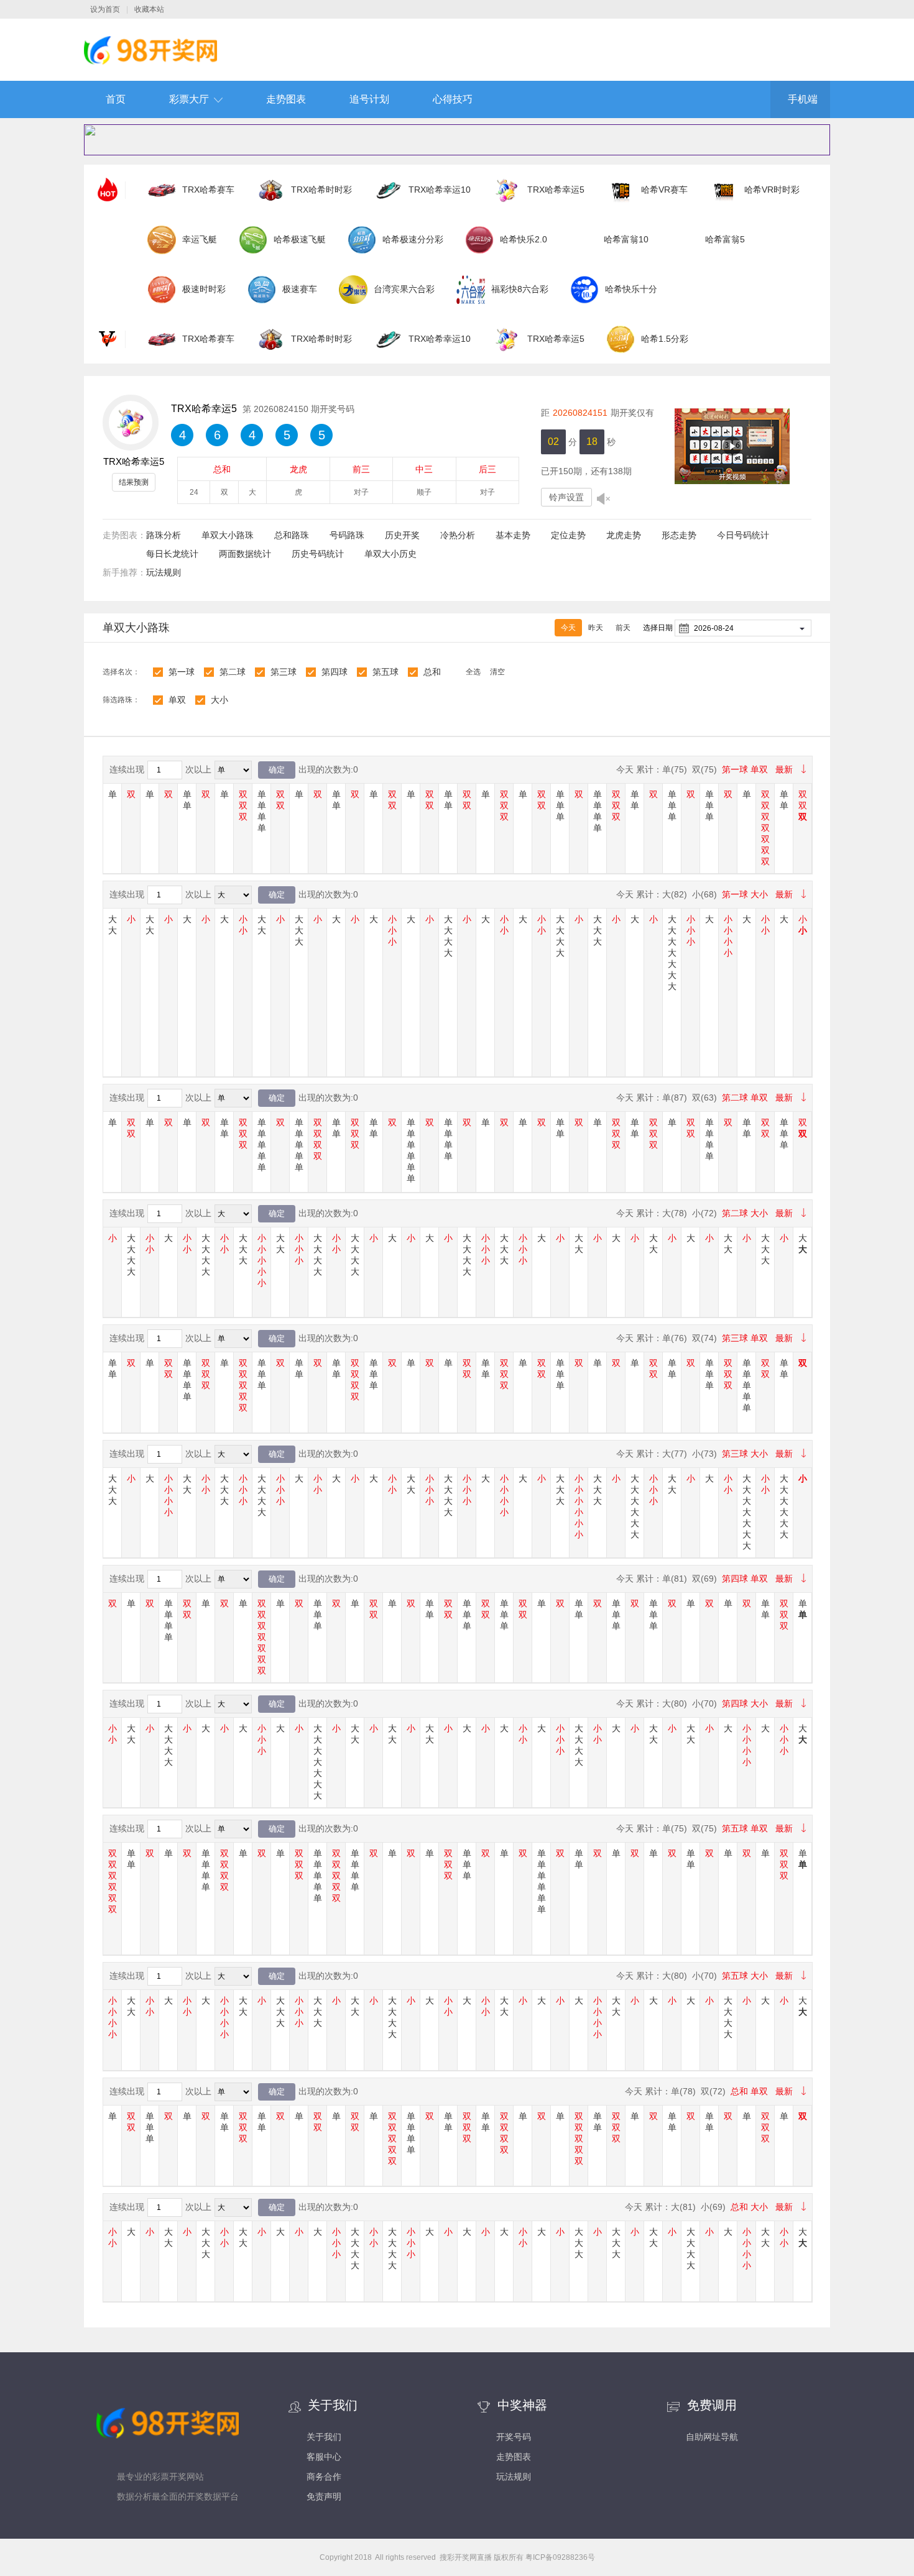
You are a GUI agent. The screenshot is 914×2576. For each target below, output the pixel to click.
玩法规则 (164, 572)
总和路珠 (292, 535)
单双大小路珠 (228, 535)
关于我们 (324, 2437)
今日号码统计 (743, 535)
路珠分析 (164, 535)
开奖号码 (514, 2437)
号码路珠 (347, 535)
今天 (568, 628)
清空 (497, 672)
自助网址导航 (712, 2437)
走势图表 (286, 99)
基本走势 (513, 535)
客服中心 (324, 2457)
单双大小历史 (390, 554)
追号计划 (369, 99)
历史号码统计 (318, 554)
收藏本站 (149, 9)
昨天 (596, 628)
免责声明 (324, 2496)
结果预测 (134, 482)
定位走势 (568, 535)
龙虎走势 (624, 535)
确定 (277, 770)
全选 (473, 672)
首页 (116, 99)
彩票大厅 (189, 99)
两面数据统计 (245, 554)
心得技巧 (453, 99)
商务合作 (324, 2477)
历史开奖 (402, 535)
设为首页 (105, 9)
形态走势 (679, 535)
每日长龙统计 (172, 554)
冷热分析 (458, 535)
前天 (623, 628)
